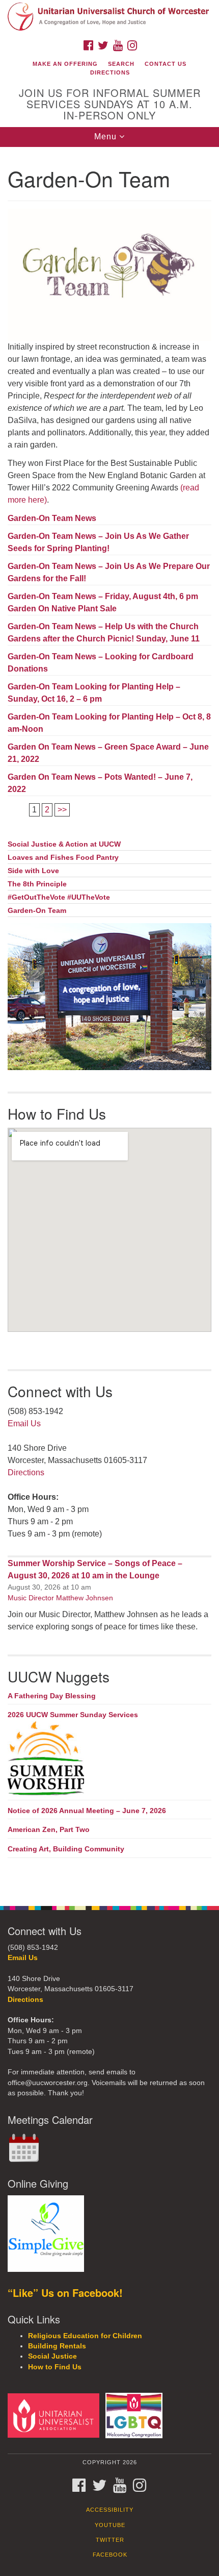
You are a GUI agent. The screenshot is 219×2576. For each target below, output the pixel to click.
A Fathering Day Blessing (52, 1696)
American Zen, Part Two (49, 1829)
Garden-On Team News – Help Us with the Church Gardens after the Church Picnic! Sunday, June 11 (104, 633)
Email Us (24, 1423)
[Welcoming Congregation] (136, 2415)
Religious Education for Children (85, 2336)
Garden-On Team (37, 911)
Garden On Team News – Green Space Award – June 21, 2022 (108, 753)
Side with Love (33, 871)
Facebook (110, 2555)
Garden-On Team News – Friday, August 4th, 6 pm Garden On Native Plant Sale (103, 602)
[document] (109, 1021)
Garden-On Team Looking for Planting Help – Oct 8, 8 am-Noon (109, 723)
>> (62, 810)
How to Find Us (55, 2367)
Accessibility (110, 2510)
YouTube (110, 2525)
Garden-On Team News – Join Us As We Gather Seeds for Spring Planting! (98, 542)
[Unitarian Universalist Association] (56, 2415)
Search (121, 64)
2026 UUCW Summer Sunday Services (73, 1715)
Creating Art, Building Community (66, 1849)
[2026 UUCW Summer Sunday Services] (109, 1759)
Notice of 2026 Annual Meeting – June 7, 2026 (87, 1811)
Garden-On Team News (52, 518)
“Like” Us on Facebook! (65, 2293)
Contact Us (166, 64)
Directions (110, 72)
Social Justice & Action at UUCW (64, 844)
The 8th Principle (37, 884)
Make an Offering (65, 64)
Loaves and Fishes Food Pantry (63, 858)
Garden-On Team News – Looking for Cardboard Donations (101, 663)
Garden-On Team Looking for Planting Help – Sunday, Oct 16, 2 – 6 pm (94, 693)
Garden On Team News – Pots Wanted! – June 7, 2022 (100, 783)
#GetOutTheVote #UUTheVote (59, 897)
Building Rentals (57, 2346)
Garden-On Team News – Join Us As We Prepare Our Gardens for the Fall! (109, 572)
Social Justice (52, 2356)
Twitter (110, 2540)
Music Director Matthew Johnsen (60, 1598)
